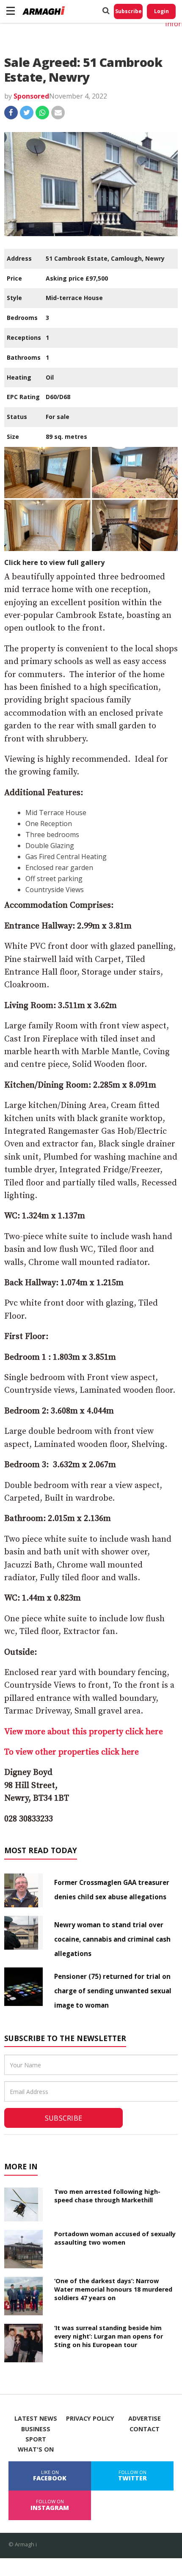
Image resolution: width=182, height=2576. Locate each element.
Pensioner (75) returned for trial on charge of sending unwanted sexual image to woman (113, 1991)
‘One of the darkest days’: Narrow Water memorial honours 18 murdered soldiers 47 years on (113, 2289)
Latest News (36, 2419)
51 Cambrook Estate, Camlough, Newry (105, 258)
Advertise (145, 2419)
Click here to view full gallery (54, 562)
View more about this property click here (84, 1732)
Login (161, 11)
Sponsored (31, 96)
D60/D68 (58, 397)
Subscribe (128, 11)
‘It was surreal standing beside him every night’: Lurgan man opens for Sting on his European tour (109, 2336)
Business (36, 2429)
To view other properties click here (72, 1752)
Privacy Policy (90, 2419)
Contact (145, 2429)
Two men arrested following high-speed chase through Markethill (107, 2196)
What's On (36, 2449)
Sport (36, 2439)
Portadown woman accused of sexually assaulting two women (115, 2238)
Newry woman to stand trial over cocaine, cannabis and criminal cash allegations (112, 1939)
